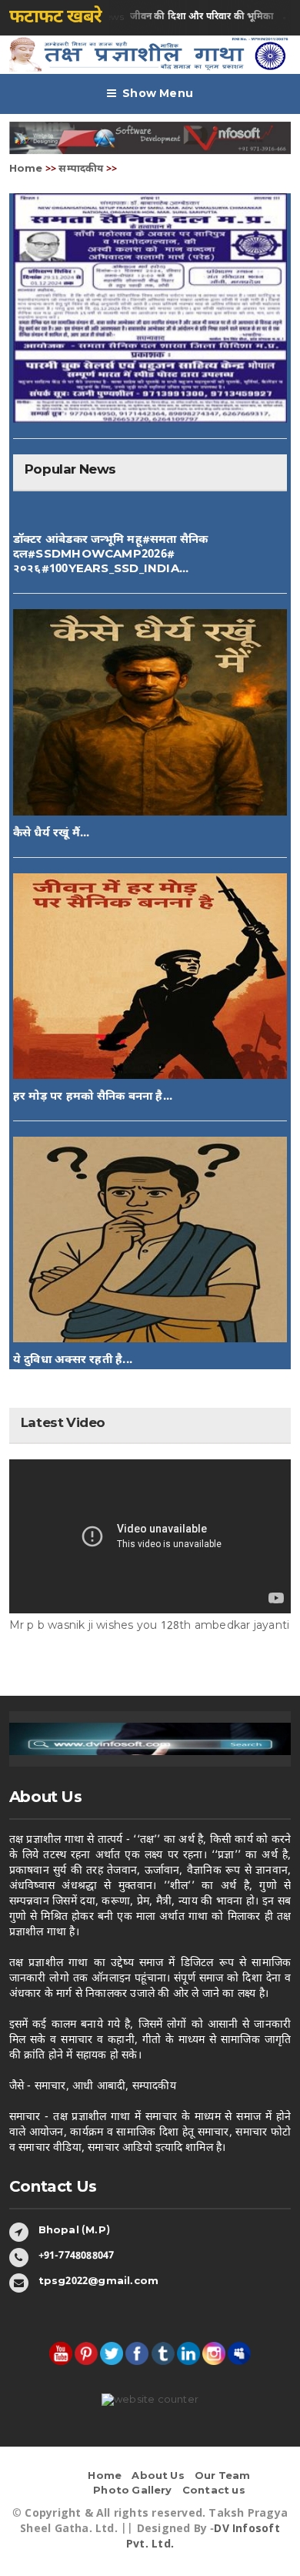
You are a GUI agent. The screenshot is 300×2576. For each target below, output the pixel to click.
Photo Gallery (133, 2491)
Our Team (223, 2476)
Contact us (214, 2491)
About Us (158, 2476)
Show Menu (158, 94)
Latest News (155, 17)
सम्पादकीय (81, 169)
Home (26, 169)
